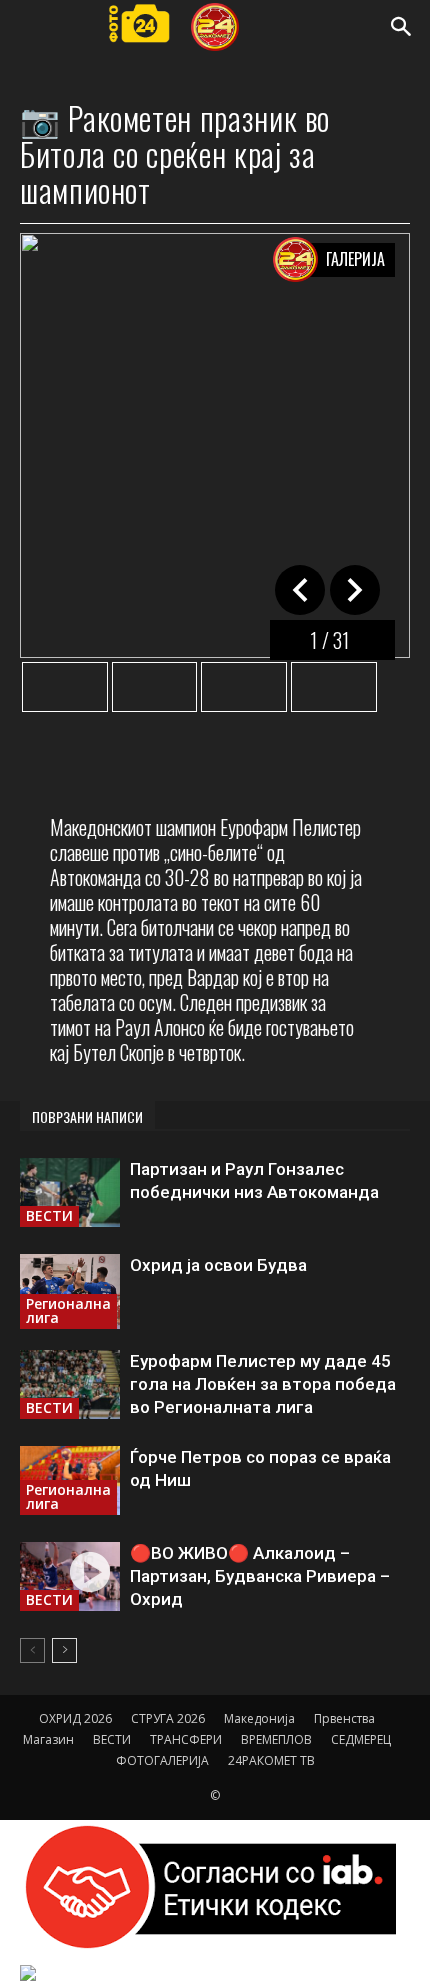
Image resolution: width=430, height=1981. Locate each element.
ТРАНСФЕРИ (186, 1739)
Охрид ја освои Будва (218, 1265)
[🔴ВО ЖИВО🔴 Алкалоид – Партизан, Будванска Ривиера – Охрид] (70, 1576)
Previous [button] (355, 590)
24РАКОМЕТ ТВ (271, 1760)
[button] (402, 27)
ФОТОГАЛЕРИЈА (162, 1760)
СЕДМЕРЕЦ (361, 1739)
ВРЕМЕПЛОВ (276, 1739)
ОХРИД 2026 (75, 1718)
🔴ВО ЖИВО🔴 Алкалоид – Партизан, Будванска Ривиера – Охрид (260, 1576)
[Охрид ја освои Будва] (70, 1291)
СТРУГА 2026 (168, 1718)
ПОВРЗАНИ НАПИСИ (87, 1116)
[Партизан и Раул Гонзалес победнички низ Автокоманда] (70, 1192)
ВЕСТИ (49, 1215)
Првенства (344, 1718)
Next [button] (300, 590)
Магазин (48, 1739)
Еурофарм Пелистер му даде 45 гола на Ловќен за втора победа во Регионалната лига (263, 1384)
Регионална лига (68, 1310)
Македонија (259, 1718)
